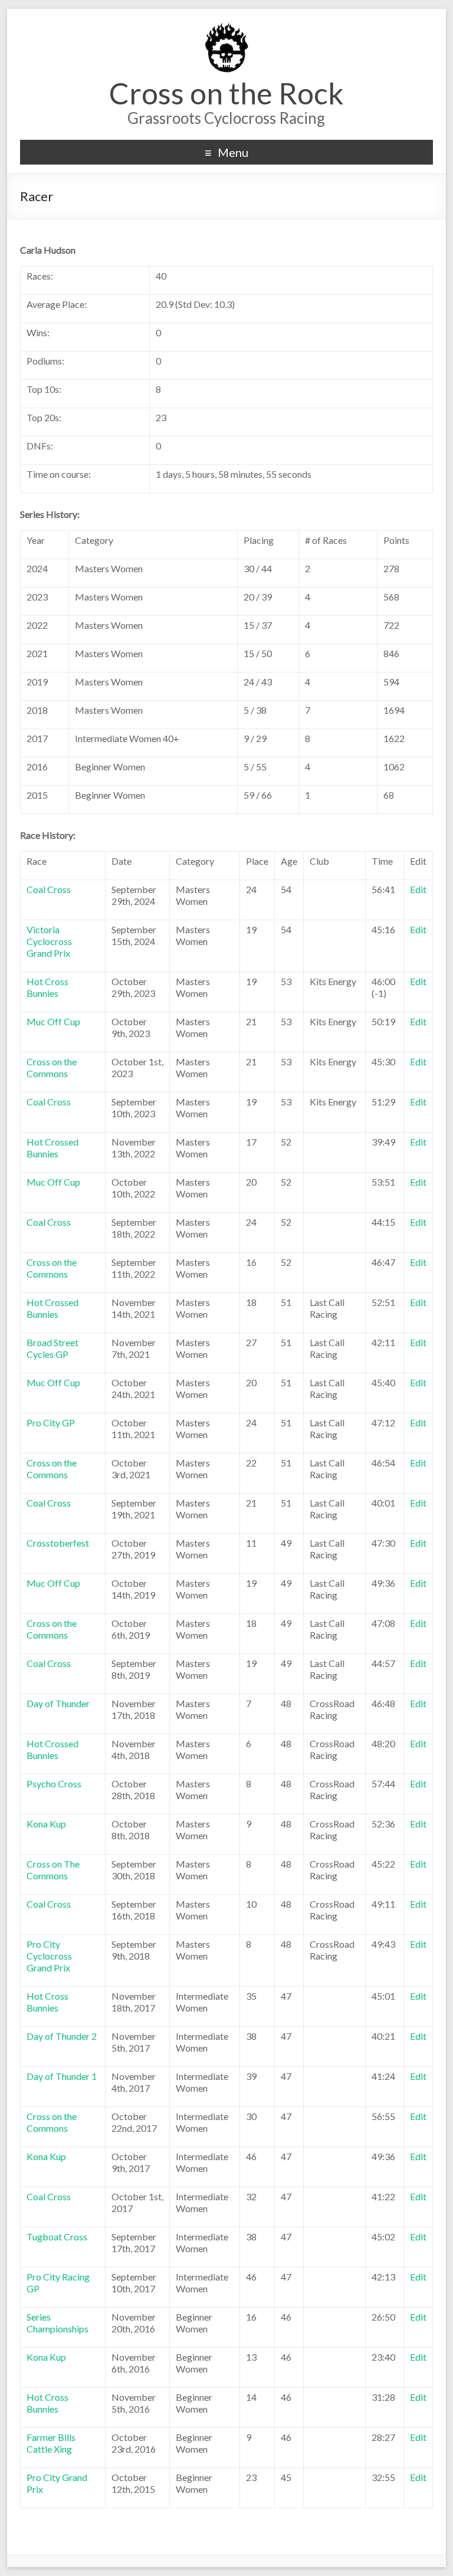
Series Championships (58, 2323)
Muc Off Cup (53, 1021)
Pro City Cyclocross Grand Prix (49, 1956)
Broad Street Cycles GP (52, 1348)
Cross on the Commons (52, 1067)
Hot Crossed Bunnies (52, 1148)
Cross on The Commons (53, 1870)
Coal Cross (49, 889)
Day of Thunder (58, 1703)
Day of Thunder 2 (62, 2036)
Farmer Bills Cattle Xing (51, 2443)
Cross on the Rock (226, 93)
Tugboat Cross (57, 2237)
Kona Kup (46, 1824)
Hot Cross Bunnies (47, 987)
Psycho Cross (54, 1783)
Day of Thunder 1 (62, 2076)
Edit (418, 889)
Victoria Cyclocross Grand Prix (49, 941)
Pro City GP (51, 1422)
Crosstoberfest (58, 1543)
